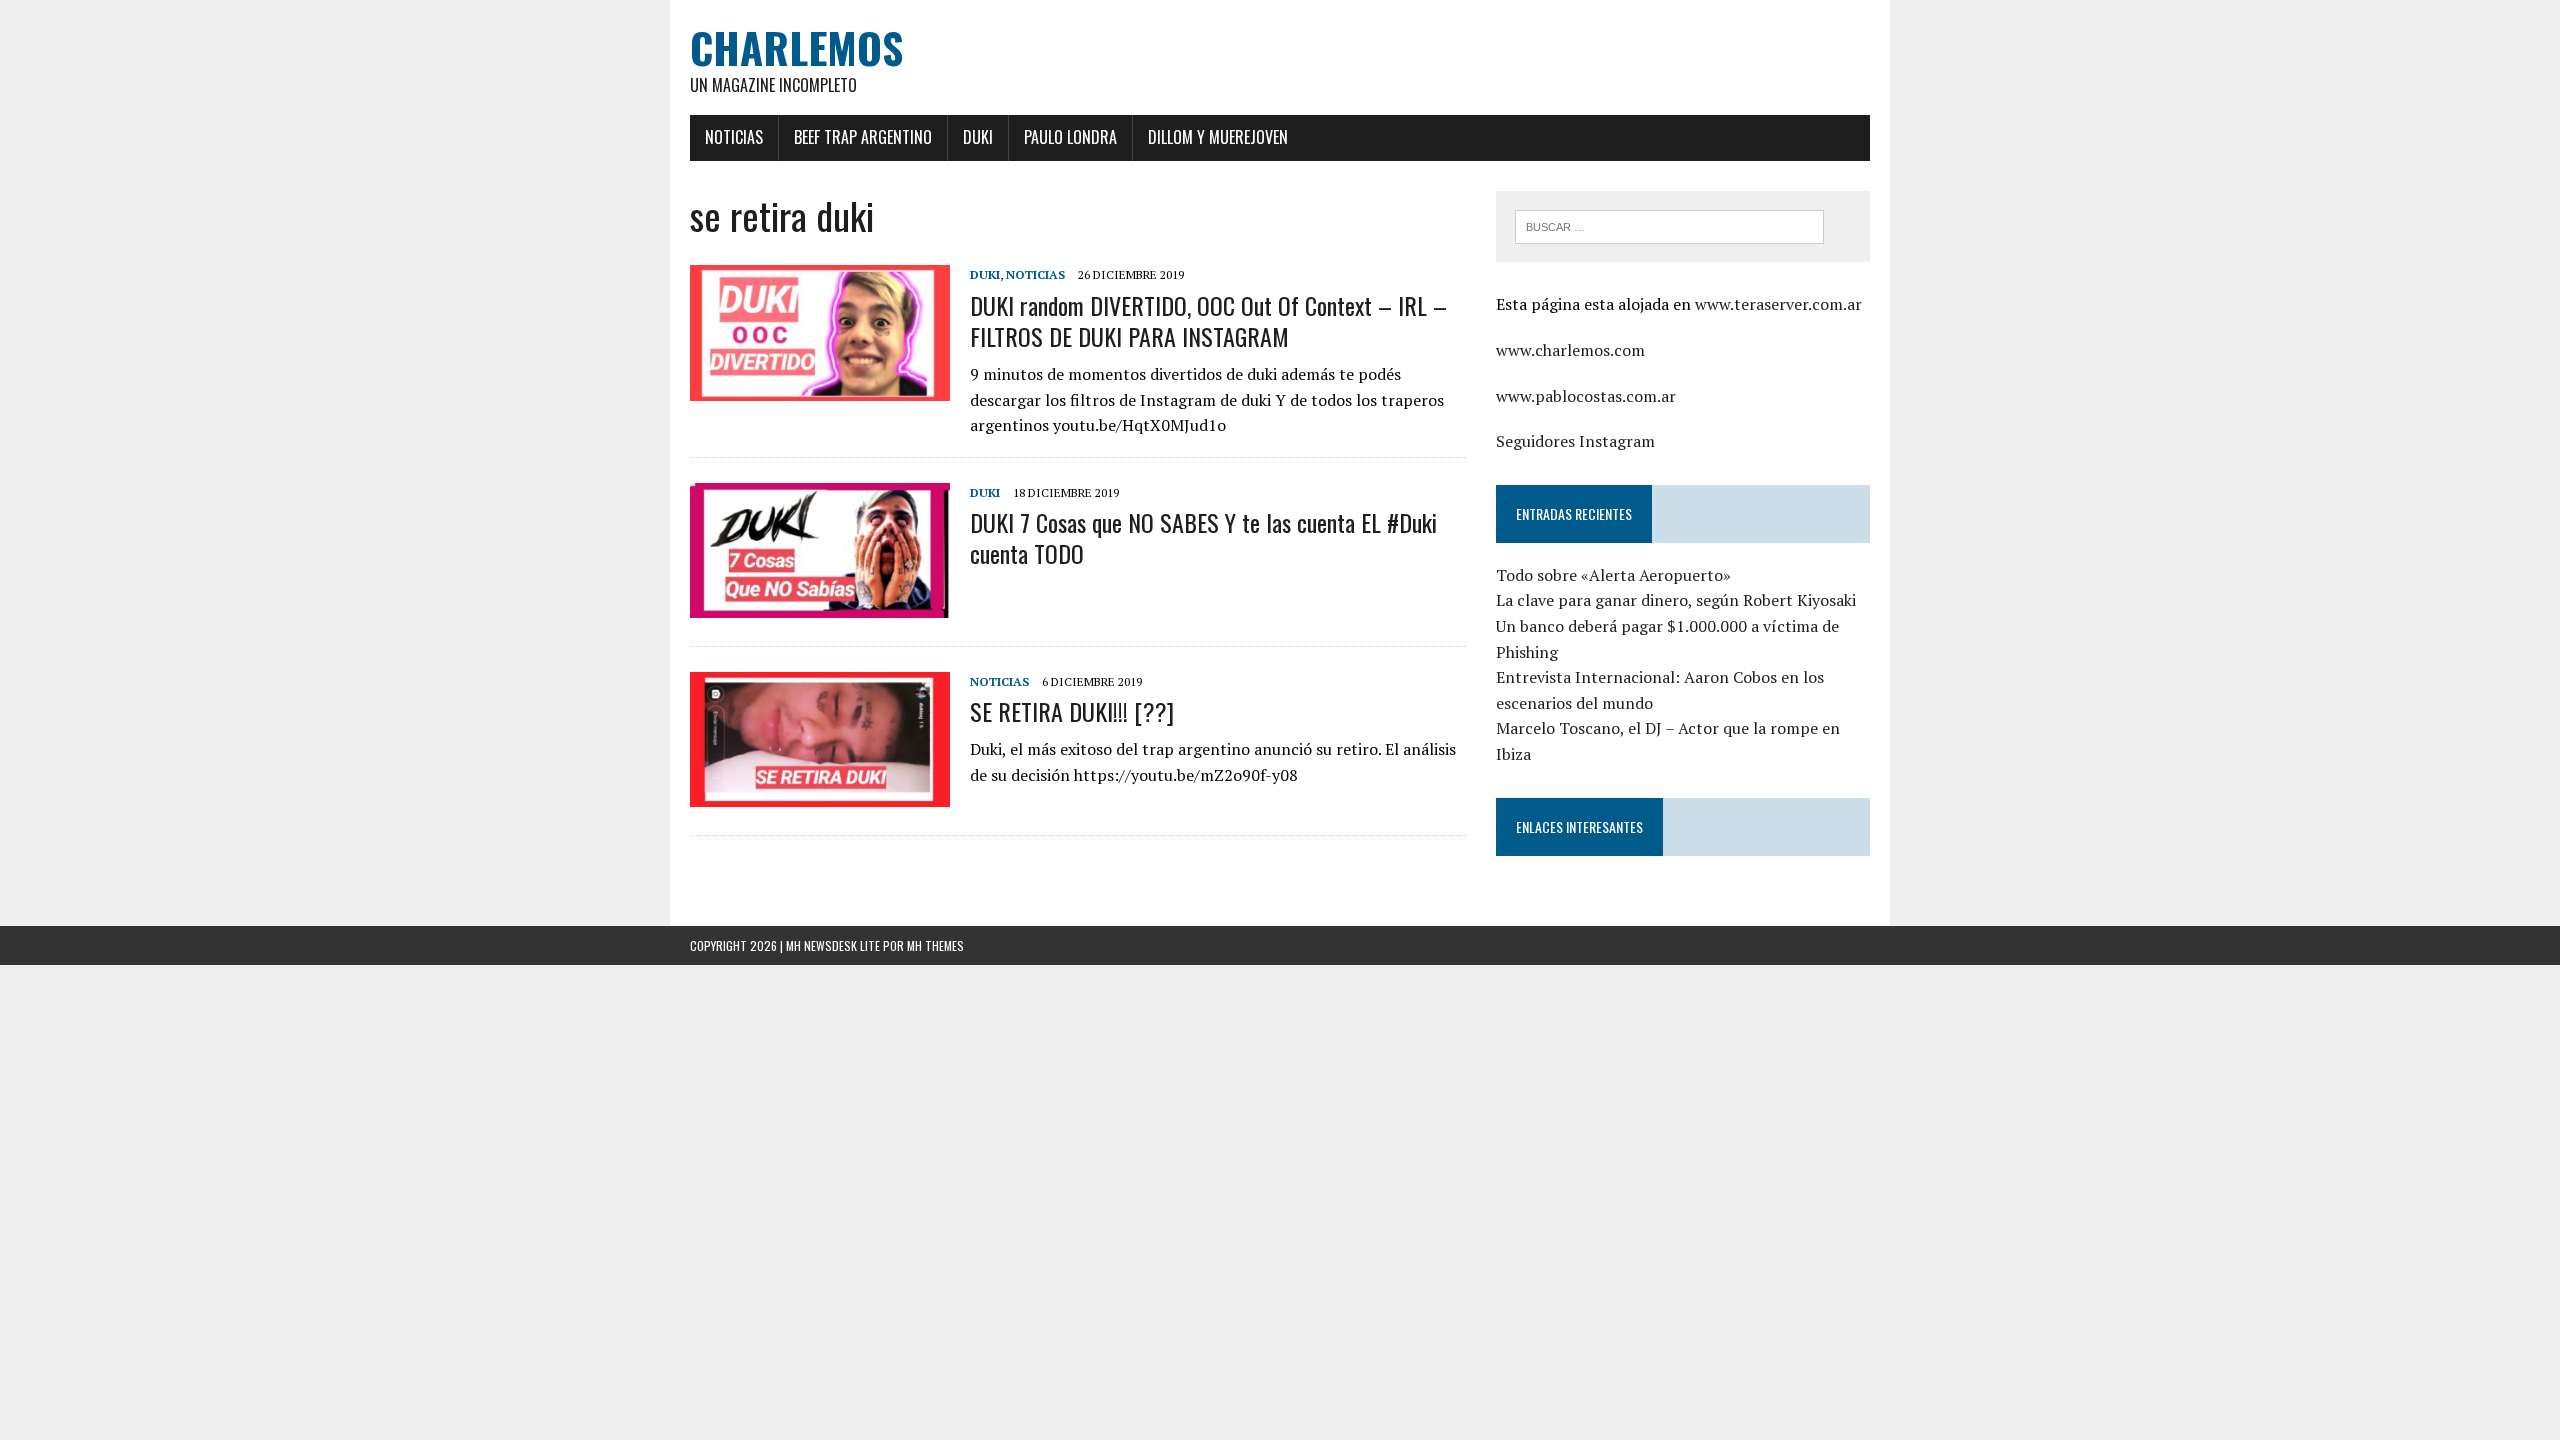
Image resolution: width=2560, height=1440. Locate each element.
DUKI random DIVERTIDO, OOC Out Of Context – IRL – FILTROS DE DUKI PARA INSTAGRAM (1208, 320)
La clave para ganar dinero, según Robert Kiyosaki (1676, 600)
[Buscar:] (1669, 225)
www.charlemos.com (1570, 350)
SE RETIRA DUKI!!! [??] (1072, 711)
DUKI (978, 137)
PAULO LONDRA (1070, 137)
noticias (1035, 274)
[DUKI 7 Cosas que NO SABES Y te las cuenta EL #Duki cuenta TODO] (820, 604)
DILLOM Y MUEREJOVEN (1218, 137)
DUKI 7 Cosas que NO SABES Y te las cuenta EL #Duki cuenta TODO (1203, 537)
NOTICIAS (734, 137)
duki (985, 274)
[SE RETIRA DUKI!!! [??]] (820, 793)
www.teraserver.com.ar (1778, 304)
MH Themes (935, 945)
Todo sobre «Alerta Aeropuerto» (1613, 575)
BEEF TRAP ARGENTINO (863, 137)
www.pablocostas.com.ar (1586, 396)
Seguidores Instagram (1575, 441)
